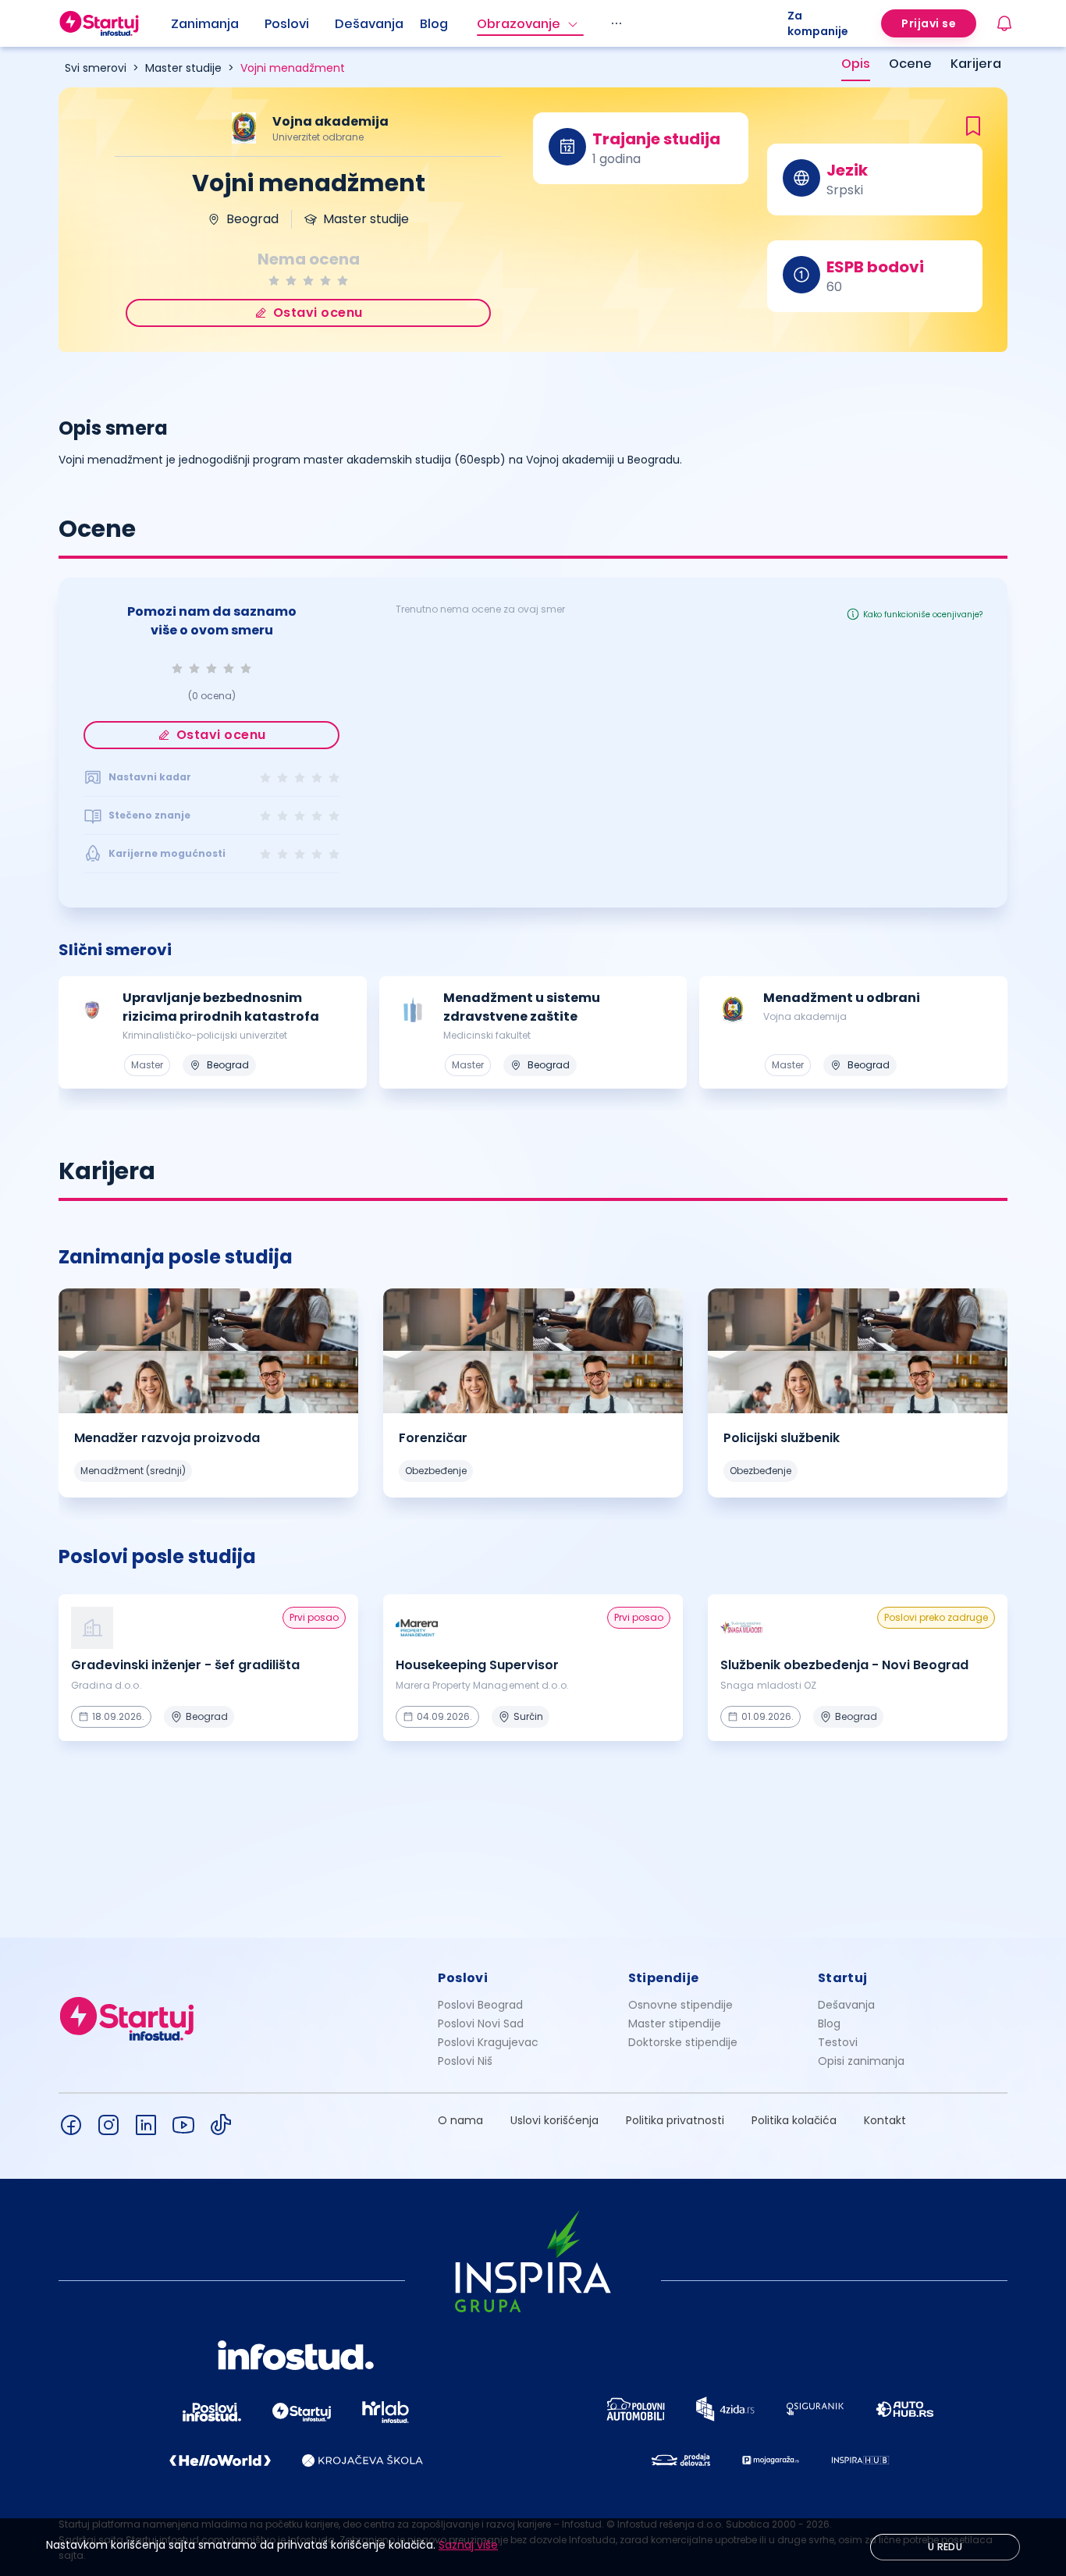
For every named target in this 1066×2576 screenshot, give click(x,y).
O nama (460, 2120)
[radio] (274, 281)
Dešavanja (846, 2005)
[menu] (479, 23)
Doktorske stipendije (683, 2042)
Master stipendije (675, 2023)
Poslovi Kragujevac (488, 2042)
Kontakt (885, 2120)
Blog (434, 24)
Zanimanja (205, 24)
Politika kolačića (794, 2120)
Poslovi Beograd (480, 2005)
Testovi (838, 2042)
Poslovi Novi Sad (481, 2023)
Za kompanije (818, 23)
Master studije (183, 68)
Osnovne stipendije (680, 2005)
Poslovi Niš (465, 2061)
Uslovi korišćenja (554, 2120)
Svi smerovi (96, 68)
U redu (945, 2547)
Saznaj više (468, 2545)
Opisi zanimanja (861, 2061)
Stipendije (664, 1978)
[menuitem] (218, 24)
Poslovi (287, 24)
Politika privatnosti (675, 2120)
